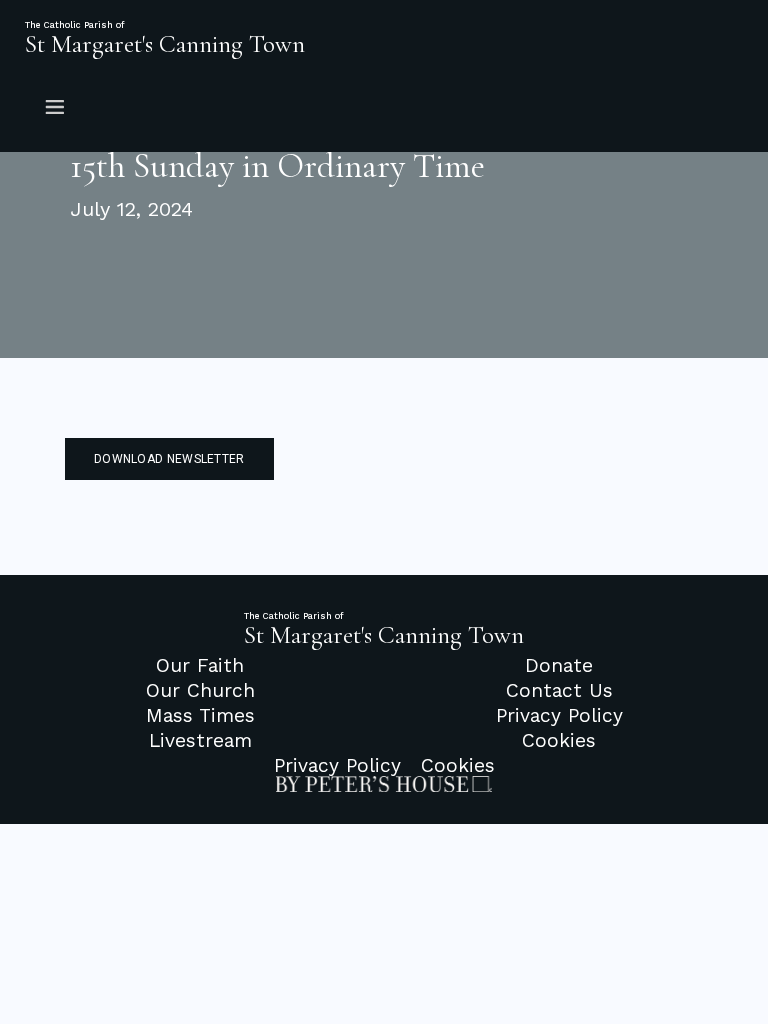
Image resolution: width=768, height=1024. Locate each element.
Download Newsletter (169, 459)
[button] (384, 106)
